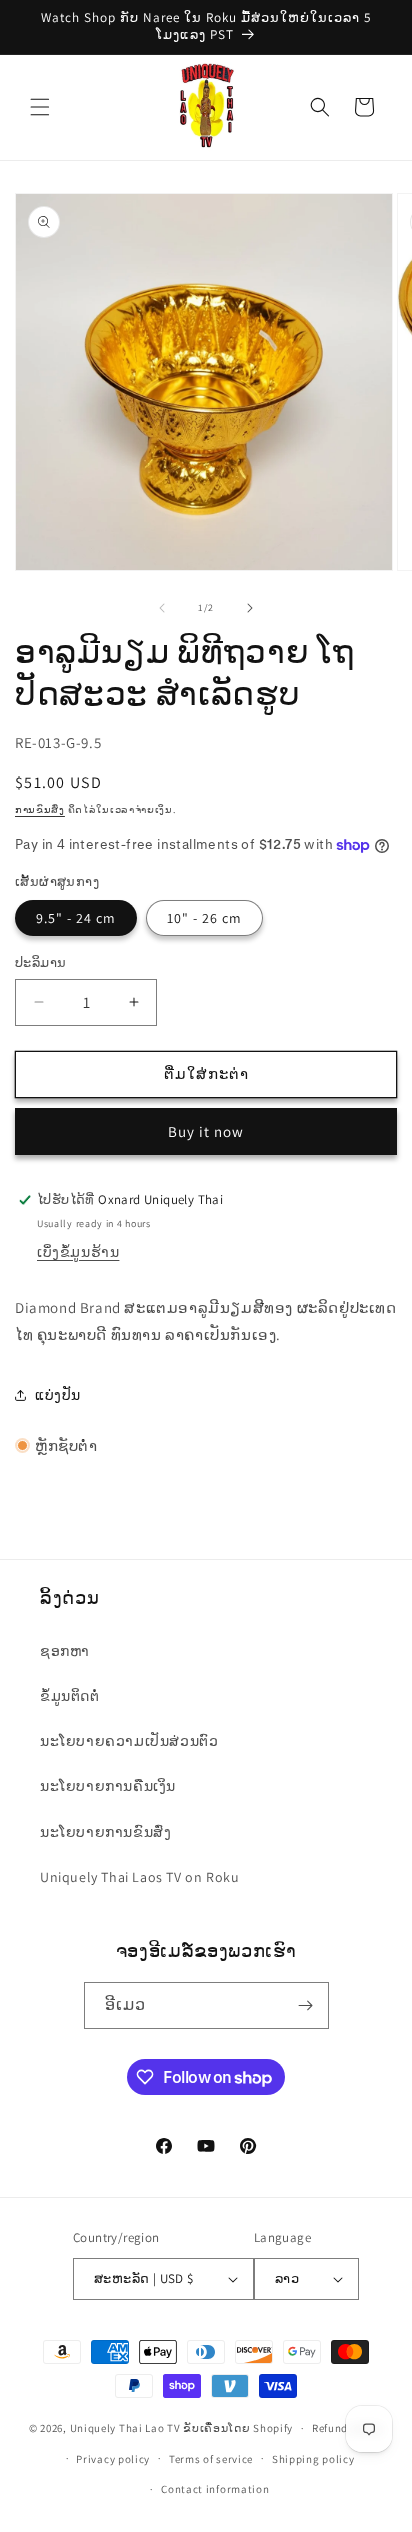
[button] (40, 107)
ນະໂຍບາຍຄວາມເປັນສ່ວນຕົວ (129, 1741)
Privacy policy (113, 2459)
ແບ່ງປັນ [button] (58, 1395)
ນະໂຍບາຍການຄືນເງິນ (108, 1786)
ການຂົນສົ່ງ (40, 809)
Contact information (215, 2489)
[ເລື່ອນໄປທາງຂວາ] (250, 608)
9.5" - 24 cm (76, 918)
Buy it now (206, 1131)
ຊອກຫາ (65, 1651)
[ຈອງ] (306, 2005)
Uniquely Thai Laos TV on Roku (139, 1877)
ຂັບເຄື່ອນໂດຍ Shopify (238, 2428)
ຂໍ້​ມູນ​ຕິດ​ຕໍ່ (70, 1696)
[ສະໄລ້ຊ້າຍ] (162, 608)
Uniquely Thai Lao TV (125, 2428)
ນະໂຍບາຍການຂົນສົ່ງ (105, 1832)
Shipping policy (313, 2459)
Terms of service (211, 2459)
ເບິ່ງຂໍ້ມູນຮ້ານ (78, 1252)
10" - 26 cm (204, 918)
